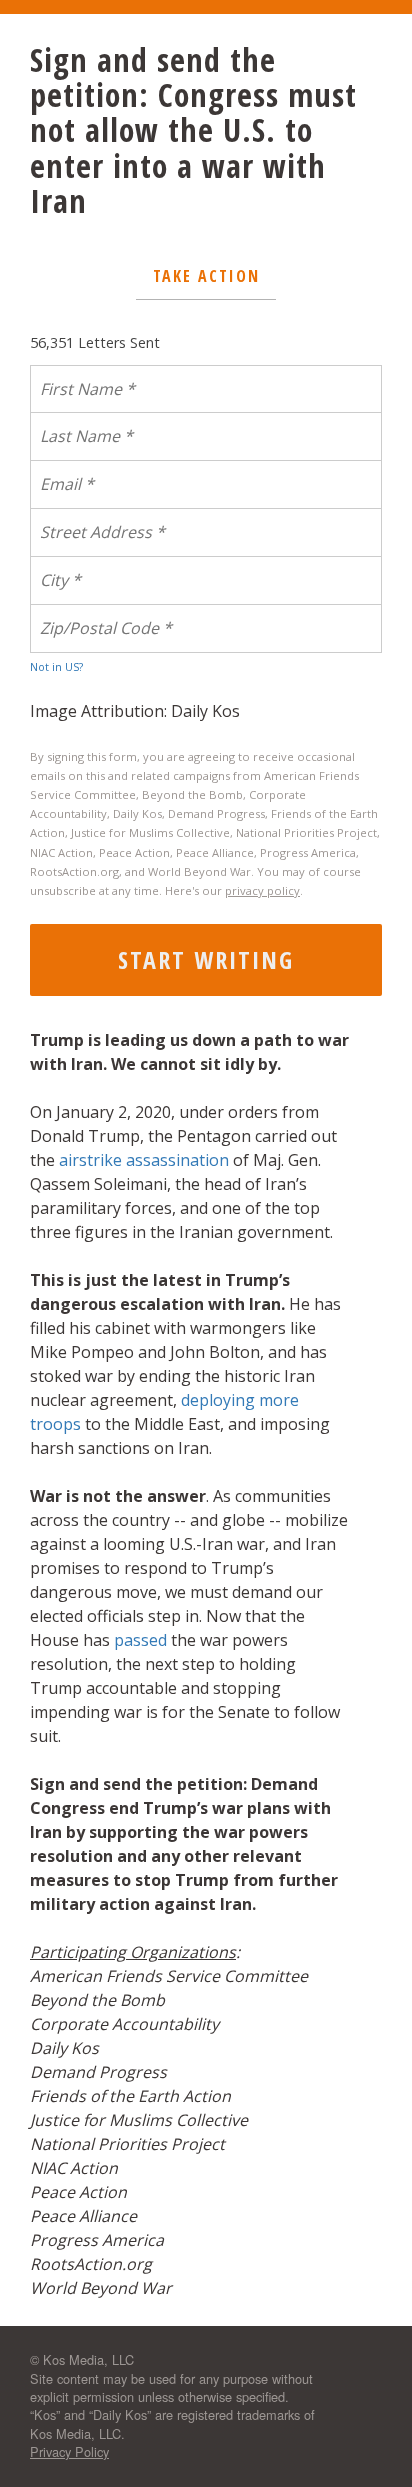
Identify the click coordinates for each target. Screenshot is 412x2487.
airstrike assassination (144, 1160)
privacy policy (262, 890)
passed (140, 1640)
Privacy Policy (69, 2451)
